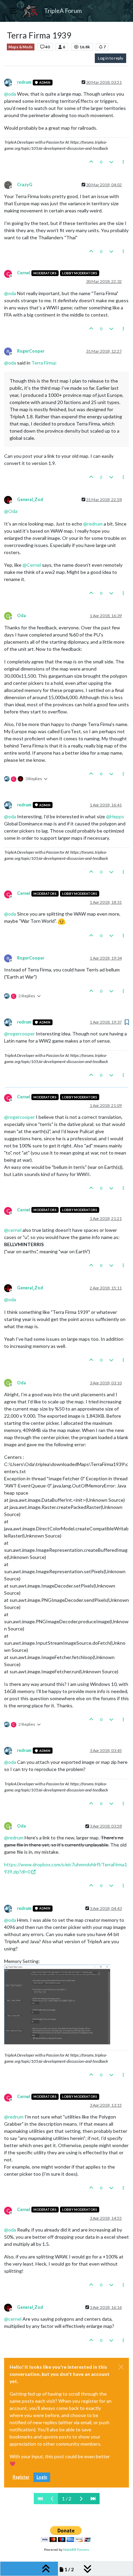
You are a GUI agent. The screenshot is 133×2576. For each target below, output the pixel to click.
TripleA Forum (63, 11)
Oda (21, 616)
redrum (24, 82)
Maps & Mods (21, 47)
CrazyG (25, 185)
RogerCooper (31, 351)
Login (42, 2477)
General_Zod (30, 500)
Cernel (24, 273)
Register (21, 2477)
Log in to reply (110, 58)
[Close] (121, 2367)
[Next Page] (81, 2499)
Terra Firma (43, 363)
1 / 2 (67, 2499)
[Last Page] (93, 2499)
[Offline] (11, 82)
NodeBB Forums (76, 2549)
